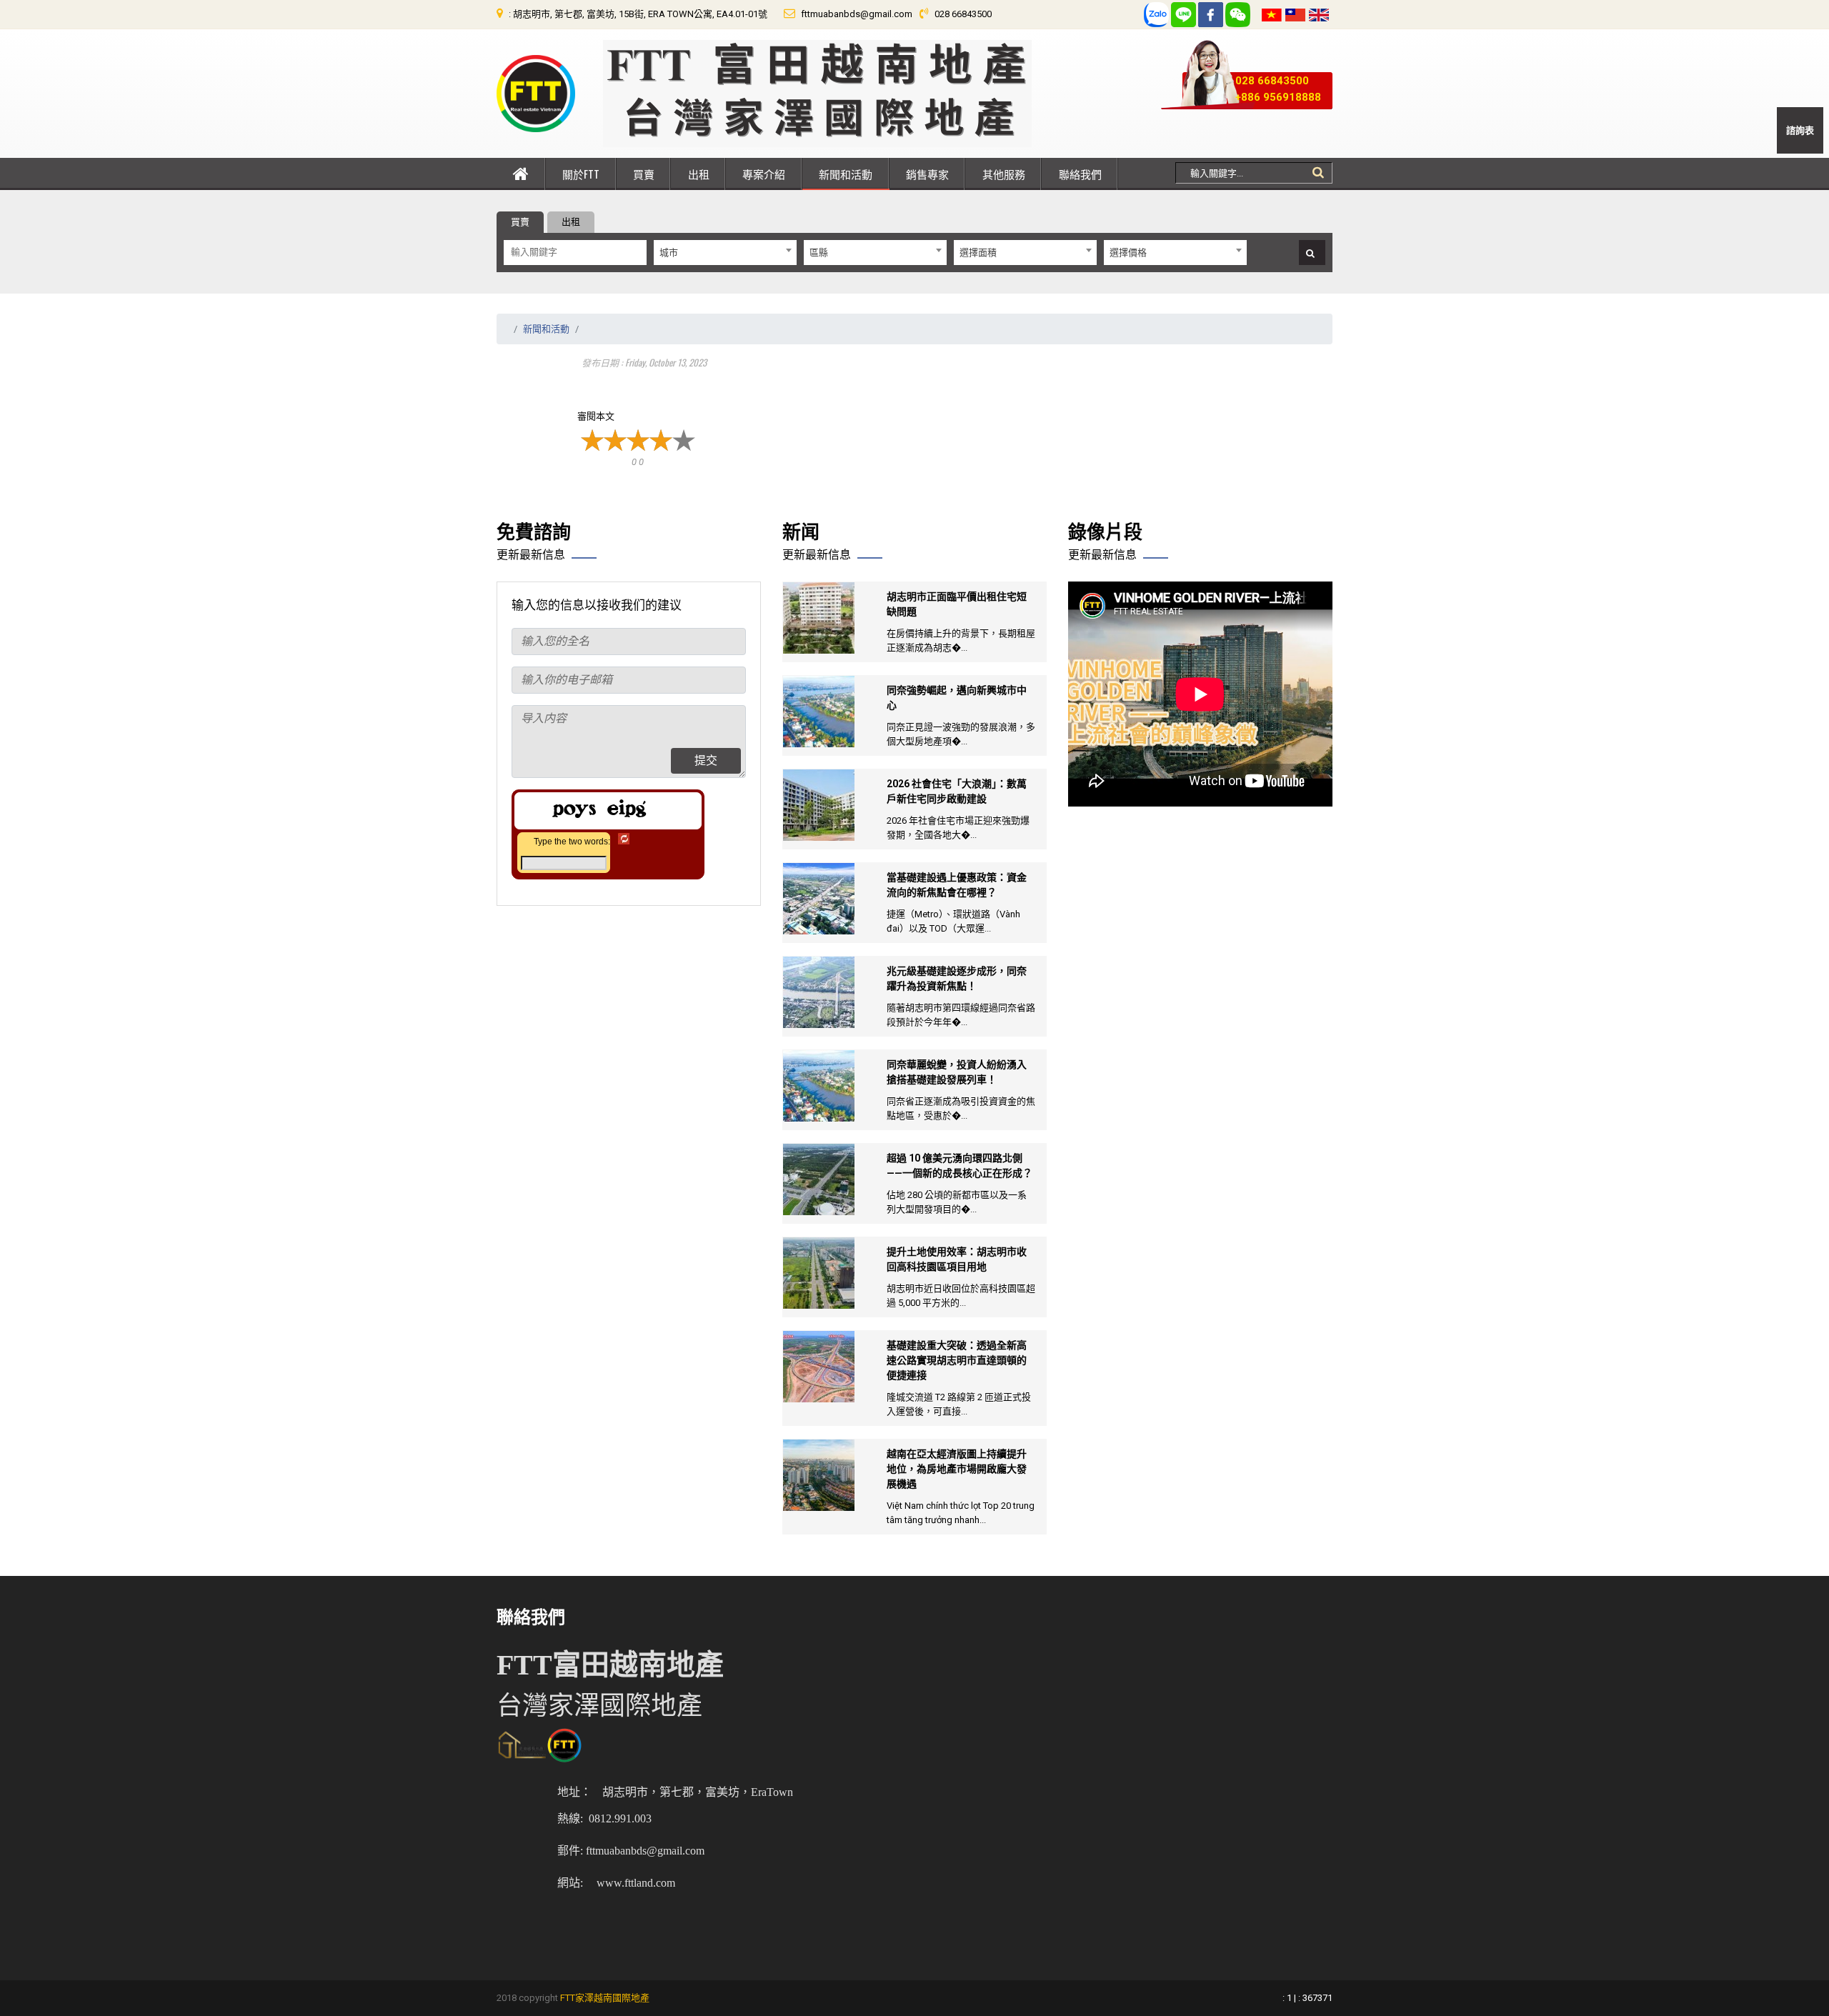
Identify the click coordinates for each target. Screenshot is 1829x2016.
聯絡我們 (1080, 174)
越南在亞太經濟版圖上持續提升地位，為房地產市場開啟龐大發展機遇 (957, 1469)
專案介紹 (764, 174)
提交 (706, 760)
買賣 (644, 174)
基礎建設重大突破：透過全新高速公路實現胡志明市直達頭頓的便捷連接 (957, 1360)
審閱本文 (596, 416)
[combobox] (725, 253)
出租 (699, 174)
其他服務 (1004, 174)
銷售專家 (927, 174)
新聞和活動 (846, 174)
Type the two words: (572, 842)
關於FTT (581, 174)
